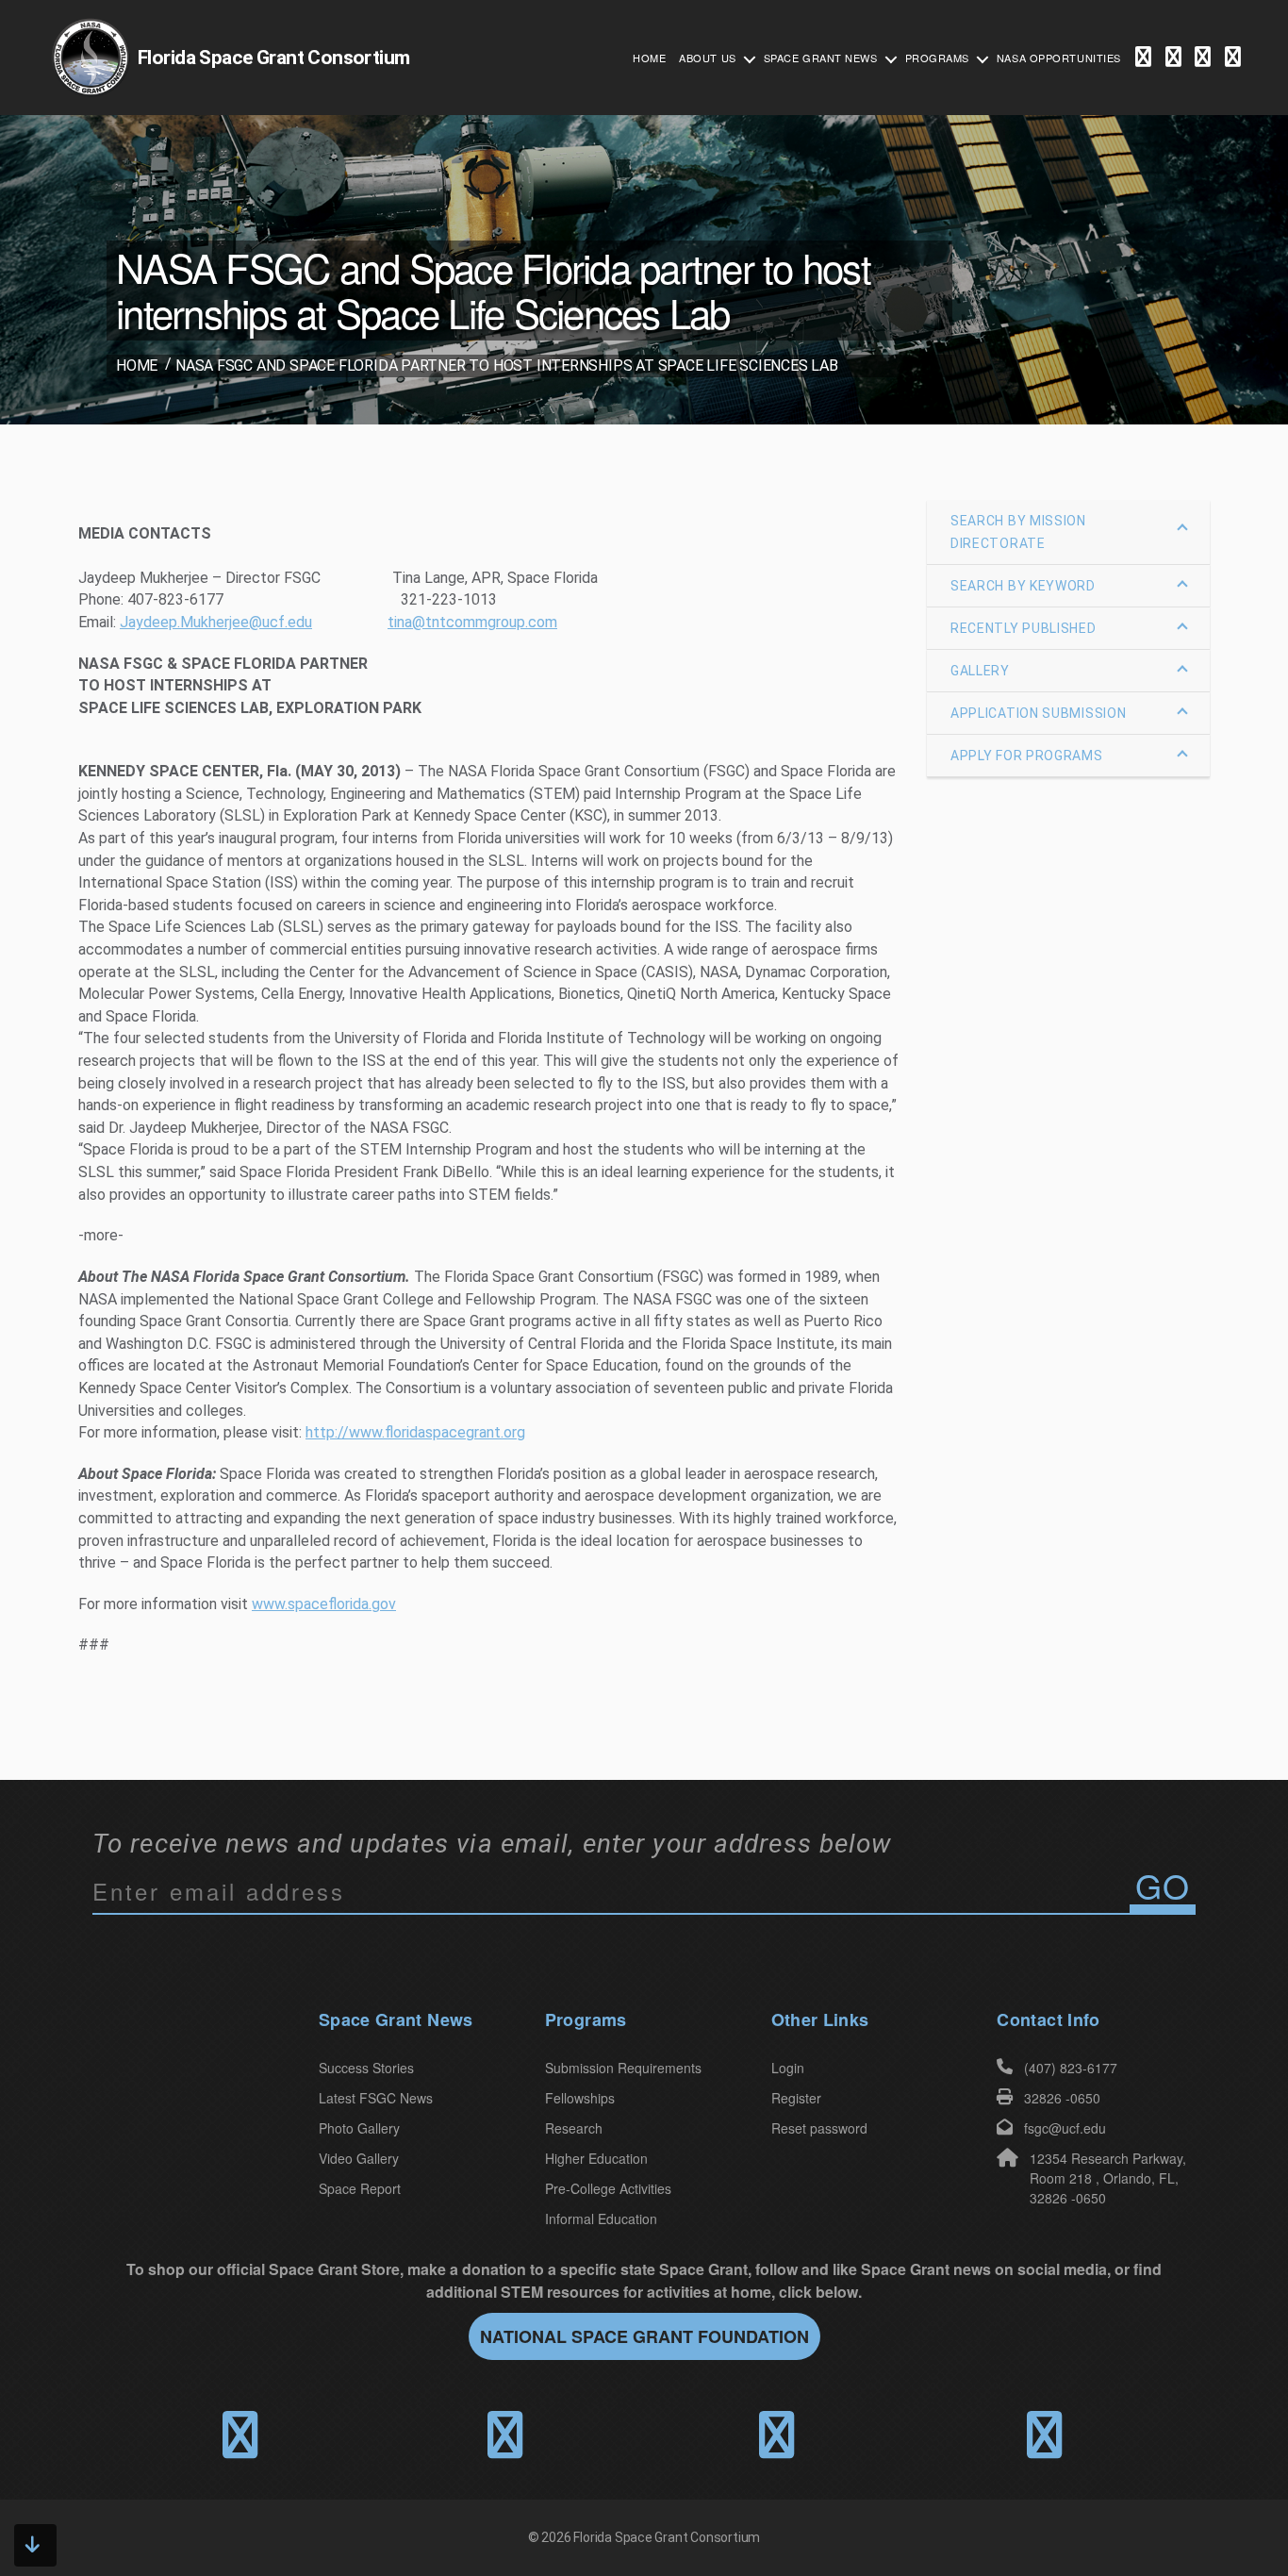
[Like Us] (1143, 58)
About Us (707, 58)
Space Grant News (821, 58)
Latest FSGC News (376, 2098)
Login (788, 2068)
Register (796, 2098)
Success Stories (366, 2068)
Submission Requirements (623, 2068)
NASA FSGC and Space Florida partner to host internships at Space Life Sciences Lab (507, 366)
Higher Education (596, 2158)
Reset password (819, 2128)
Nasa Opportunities (1059, 58)
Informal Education (601, 2219)
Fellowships (580, 2098)
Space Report (360, 2188)
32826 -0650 (1062, 2098)
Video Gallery (359, 2158)
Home (649, 58)
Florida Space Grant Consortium (667, 2537)
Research (574, 2128)
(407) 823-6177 (1071, 2068)
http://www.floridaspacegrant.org (415, 1432)
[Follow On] (1173, 58)
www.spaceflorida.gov (324, 1604)
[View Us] (1233, 58)
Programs (937, 58)
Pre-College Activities (608, 2188)
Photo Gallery (359, 2128)
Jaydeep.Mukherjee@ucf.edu (216, 622)
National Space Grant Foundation (644, 2336)
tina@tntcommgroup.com (472, 622)
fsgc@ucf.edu (1065, 2128)
